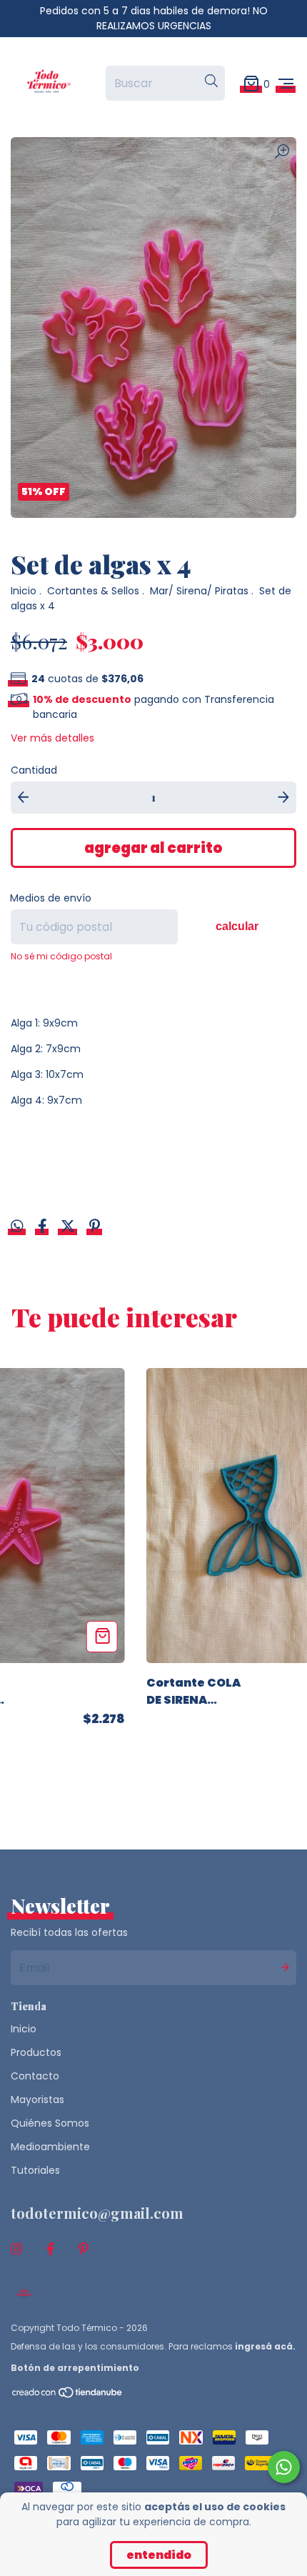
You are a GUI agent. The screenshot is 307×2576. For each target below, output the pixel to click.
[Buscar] (211, 81)
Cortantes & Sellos (93, 591)
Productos (36, 2052)
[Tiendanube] (68, 2395)
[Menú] (286, 83)
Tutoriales (35, 2170)
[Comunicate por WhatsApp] (284, 2467)
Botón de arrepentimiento (75, 2368)
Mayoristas (37, 2100)
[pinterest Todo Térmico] (84, 2249)
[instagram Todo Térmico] (16, 2249)
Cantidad (34, 770)
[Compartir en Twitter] (69, 1227)
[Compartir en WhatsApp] (17, 1227)
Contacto (35, 2076)
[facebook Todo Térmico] (50, 2249)
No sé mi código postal (61, 956)
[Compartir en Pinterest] (95, 1227)
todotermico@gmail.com (97, 2213)
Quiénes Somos (50, 2123)
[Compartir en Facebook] (44, 1227)
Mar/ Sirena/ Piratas (199, 591)
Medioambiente (50, 2147)
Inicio (24, 591)
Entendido (159, 2555)
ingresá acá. (265, 2346)
